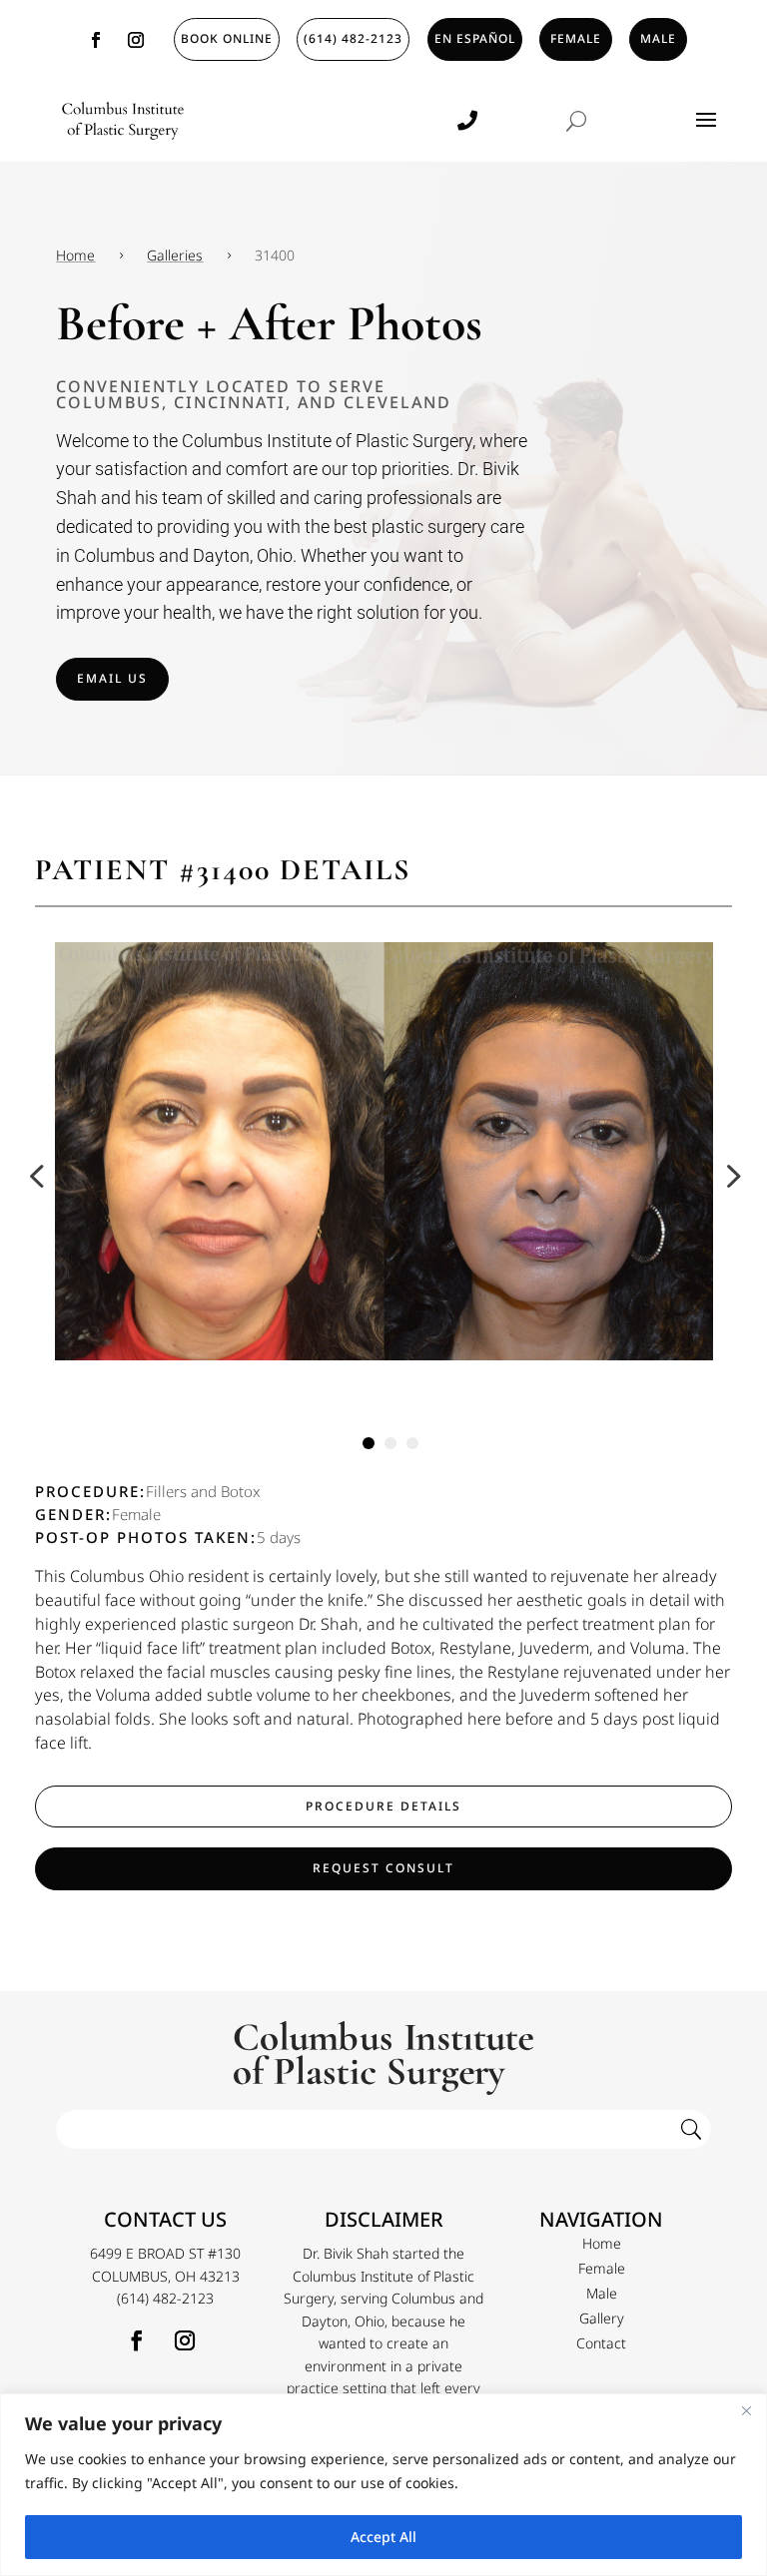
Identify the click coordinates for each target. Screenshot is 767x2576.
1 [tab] (369, 1443)
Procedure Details (383, 1806)
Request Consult (383, 1868)
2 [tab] (390, 1443)
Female (576, 38)
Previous (40, 1176)
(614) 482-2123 (353, 38)
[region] (383, 2485)
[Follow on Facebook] (96, 40)
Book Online (227, 38)
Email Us (112, 678)
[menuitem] (601, 2244)
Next (727, 1176)
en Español (475, 38)
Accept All (383, 2537)
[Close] (746, 2410)
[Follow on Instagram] (136, 40)
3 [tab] (412, 1443)
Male (658, 38)
